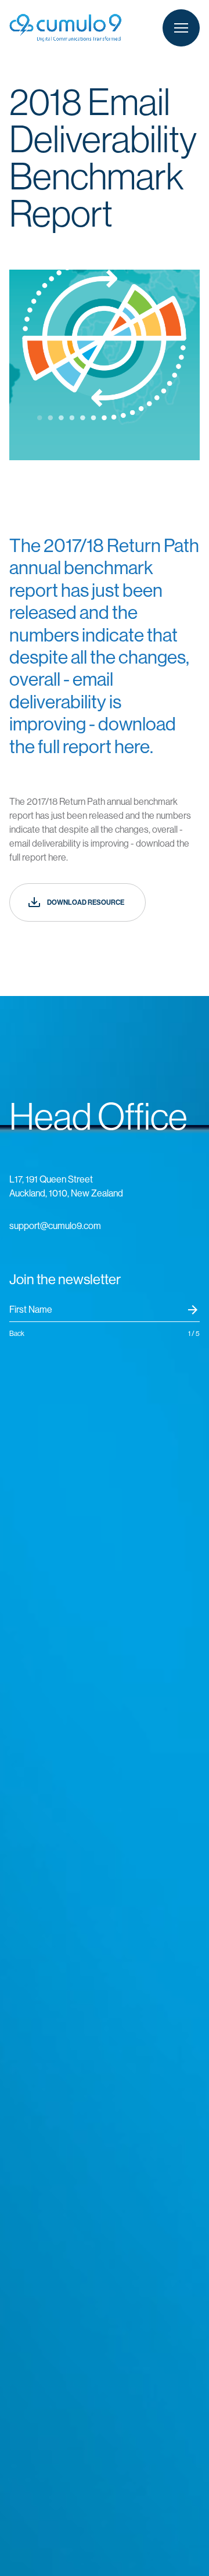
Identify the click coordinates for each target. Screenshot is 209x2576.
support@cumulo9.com (55, 1226)
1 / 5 (194, 1334)
